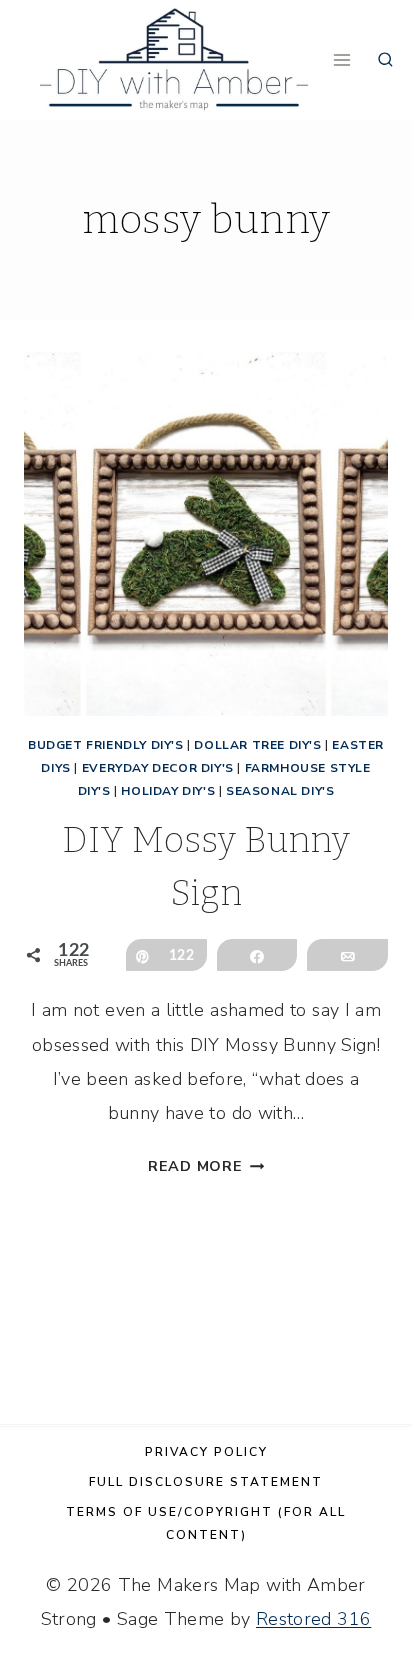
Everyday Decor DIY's (158, 768)
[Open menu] (342, 59)
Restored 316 (313, 1619)
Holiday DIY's (168, 791)
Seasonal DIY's (280, 791)
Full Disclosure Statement (206, 1482)
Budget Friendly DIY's (106, 745)
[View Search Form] (385, 60)
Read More (206, 1166)
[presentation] (206, 534)
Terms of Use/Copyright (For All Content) (206, 1523)
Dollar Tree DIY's (257, 745)
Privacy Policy (206, 1452)
